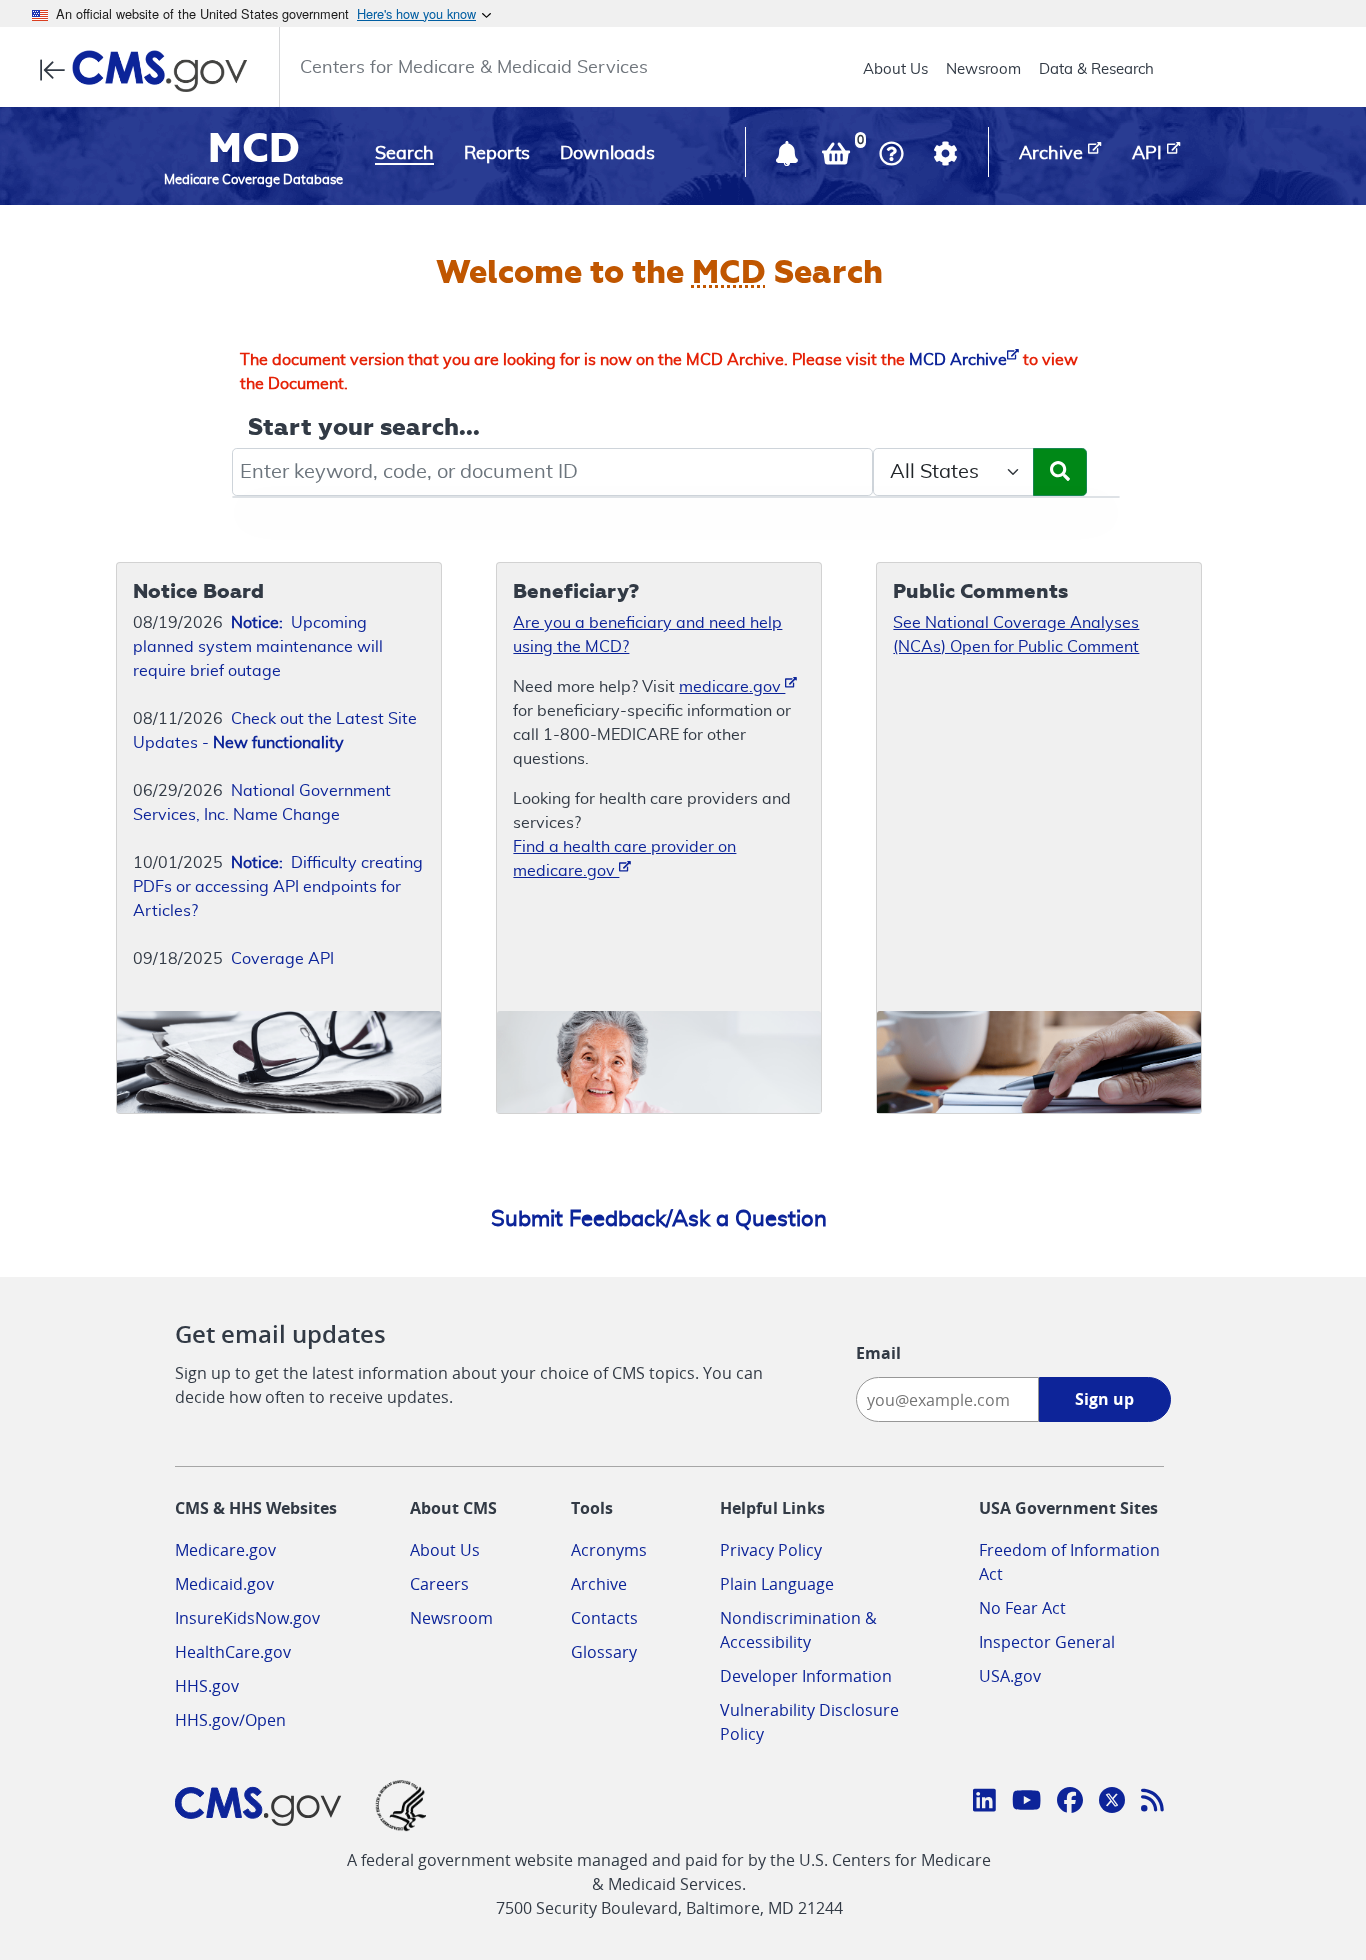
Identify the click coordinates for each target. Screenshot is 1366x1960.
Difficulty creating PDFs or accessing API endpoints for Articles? (278, 887)
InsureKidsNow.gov (247, 1618)
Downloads (607, 154)
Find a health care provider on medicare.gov (624, 859)
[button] (789, 158)
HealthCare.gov (233, 1652)
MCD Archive (958, 360)
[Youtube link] (1026, 1803)
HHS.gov (207, 1686)
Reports (497, 154)
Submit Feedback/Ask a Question (659, 1219)
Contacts (604, 1618)
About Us (895, 69)
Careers (439, 1584)
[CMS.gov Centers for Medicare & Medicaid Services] (149, 71)
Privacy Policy (771, 1550)
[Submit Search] (1060, 472)
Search (404, 154)
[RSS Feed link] (1152, 1803)
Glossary (604, 1652)
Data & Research (1096, 69)
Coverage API (282, 959)
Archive (599, 1584)
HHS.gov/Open (230, 1720)
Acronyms (609, 1550)
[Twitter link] (1112, 1803)
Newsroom (983, 69)
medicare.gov (732, 687)
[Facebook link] (1070, 1803)
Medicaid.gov (224, 1584)
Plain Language (777, 1584)
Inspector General (1047, 1642)
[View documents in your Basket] (838, 158)
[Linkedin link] (984, 1803)
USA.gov (1010, 1676)
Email (878, 1353)
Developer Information (806, 1676)
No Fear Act (1022, 1608)
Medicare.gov (225, 1550)
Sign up (1104, 1399)
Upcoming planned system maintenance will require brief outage (258, 647)
